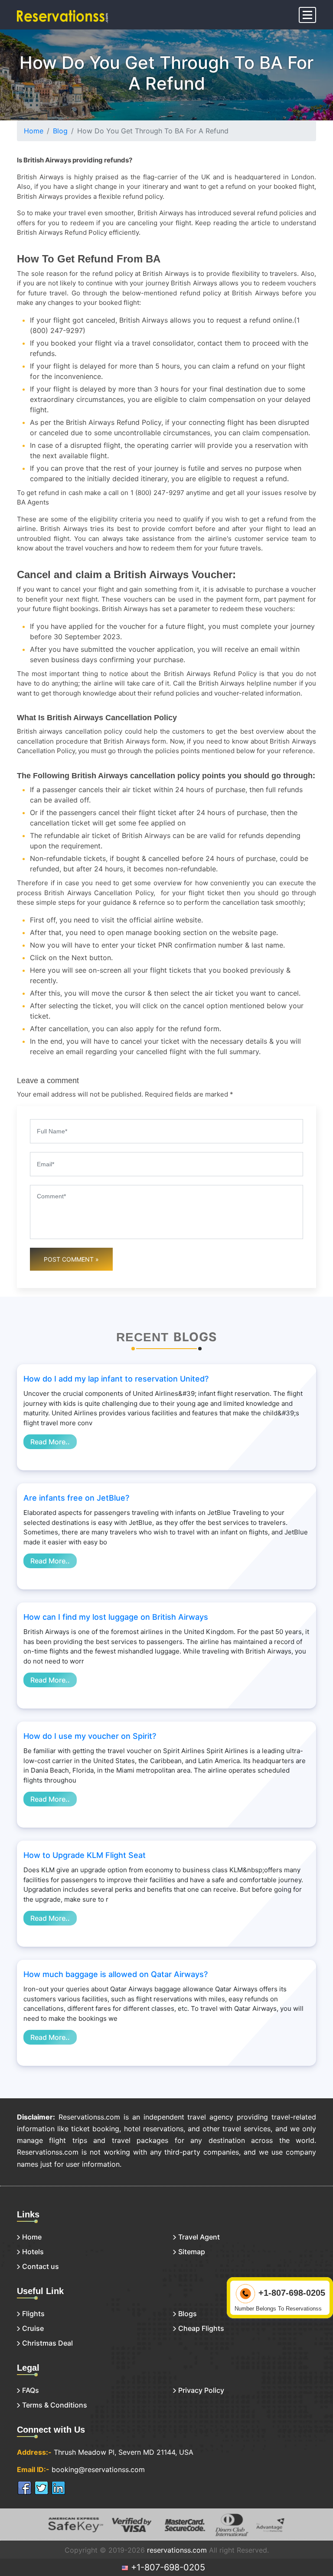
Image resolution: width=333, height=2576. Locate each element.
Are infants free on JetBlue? (76, 1498)
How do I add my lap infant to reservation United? (116, 1379)
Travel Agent (199, 2237)
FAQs (31, 2390)
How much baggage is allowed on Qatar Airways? (116, 1974)
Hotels (33, 2252)
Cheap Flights (201, 2328)
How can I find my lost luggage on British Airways (116, 1617)
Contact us (41, 2266)
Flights (33, 2314)
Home (34, 131)
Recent (142, 1337)
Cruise (33, 2328)
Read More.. (50, 1442)
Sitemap (192, 2252)
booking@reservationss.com (98, 2469)
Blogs (188, 2314)
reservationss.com (177, 2550)
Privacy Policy (201, 2390)
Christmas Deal (47, 2343)
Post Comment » (71, 1259)
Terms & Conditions (55, 2405)
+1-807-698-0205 (167, 2567)
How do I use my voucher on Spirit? (90, 1736)
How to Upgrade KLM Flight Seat (85, 1855)
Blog (60, 131)
